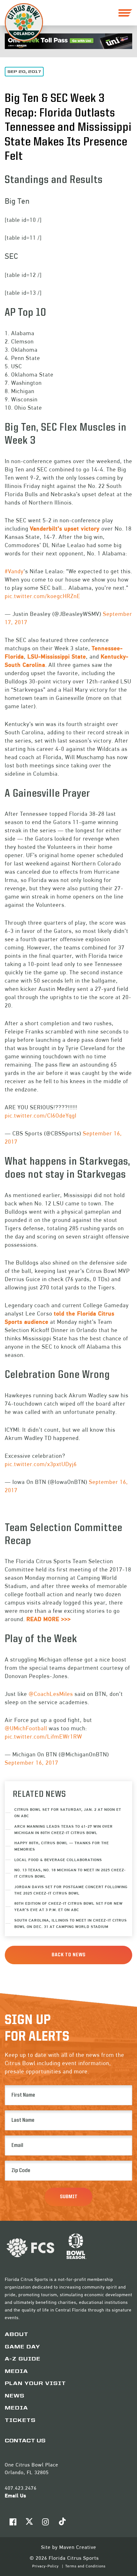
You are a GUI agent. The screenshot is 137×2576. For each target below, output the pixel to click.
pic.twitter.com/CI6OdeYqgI (41, 1115)
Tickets (20, 2421)
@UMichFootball (26, 1728)
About (17, 2335)
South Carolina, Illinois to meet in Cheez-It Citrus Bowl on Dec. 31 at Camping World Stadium (71, 1923)
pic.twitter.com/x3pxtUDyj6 (41, 1464)
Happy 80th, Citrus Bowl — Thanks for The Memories (62, 1846)
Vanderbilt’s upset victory (65, 529)
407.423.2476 (21, 2488)
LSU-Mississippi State (57, 656)
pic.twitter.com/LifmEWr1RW (43, 1736)
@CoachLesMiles (51, 1694)
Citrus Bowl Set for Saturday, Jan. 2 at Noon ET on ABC (68, 1813)
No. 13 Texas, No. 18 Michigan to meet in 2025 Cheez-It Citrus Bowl (70, 1873)
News (15, 2396)
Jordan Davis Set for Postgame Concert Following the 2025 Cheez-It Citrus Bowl (71, 1890)
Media (16, 2372)
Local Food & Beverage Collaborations (58, 1860)
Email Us (15, 2496)
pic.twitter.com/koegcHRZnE (43, 596)
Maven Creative (78, 2547)
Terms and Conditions (85, 2566)
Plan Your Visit (35, 2384)
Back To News (69, 1955)
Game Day (22, 2347)
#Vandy (14, 571)
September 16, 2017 (32, 1763)
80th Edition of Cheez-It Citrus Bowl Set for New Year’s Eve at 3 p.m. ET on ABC (68, 1906)
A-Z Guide (23, 2359)
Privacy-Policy (46, 2566)
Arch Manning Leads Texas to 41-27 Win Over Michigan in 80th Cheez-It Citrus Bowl (64, 1829)
